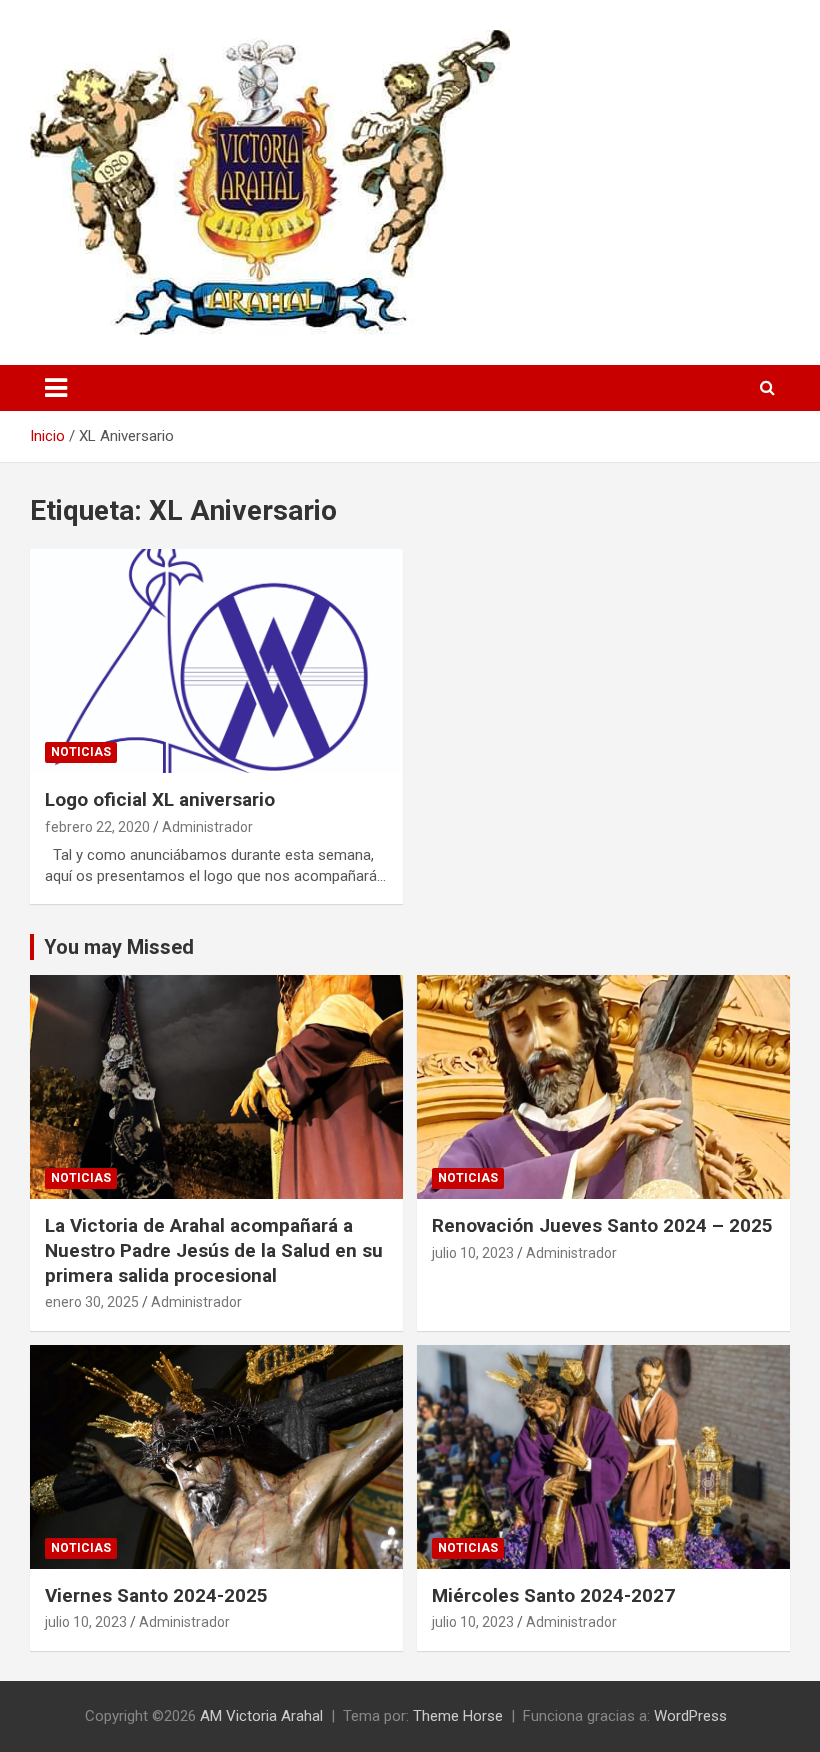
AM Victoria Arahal (261, 1716)
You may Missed (119, 947)
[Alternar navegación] (56, 388)
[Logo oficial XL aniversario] (216, 661)
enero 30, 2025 (92, 1302)
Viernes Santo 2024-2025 (156, 1595)
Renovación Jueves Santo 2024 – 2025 (602, 1225)
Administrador (207, 827)
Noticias (81, 752)
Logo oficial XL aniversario (160, 799)
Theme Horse (458, 1716)
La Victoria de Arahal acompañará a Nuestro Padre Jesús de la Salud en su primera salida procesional (214, 1250)
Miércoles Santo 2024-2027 (553, 1595)
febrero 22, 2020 (97, 827)
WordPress (690, 1716)
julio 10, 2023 (473, 1253)
